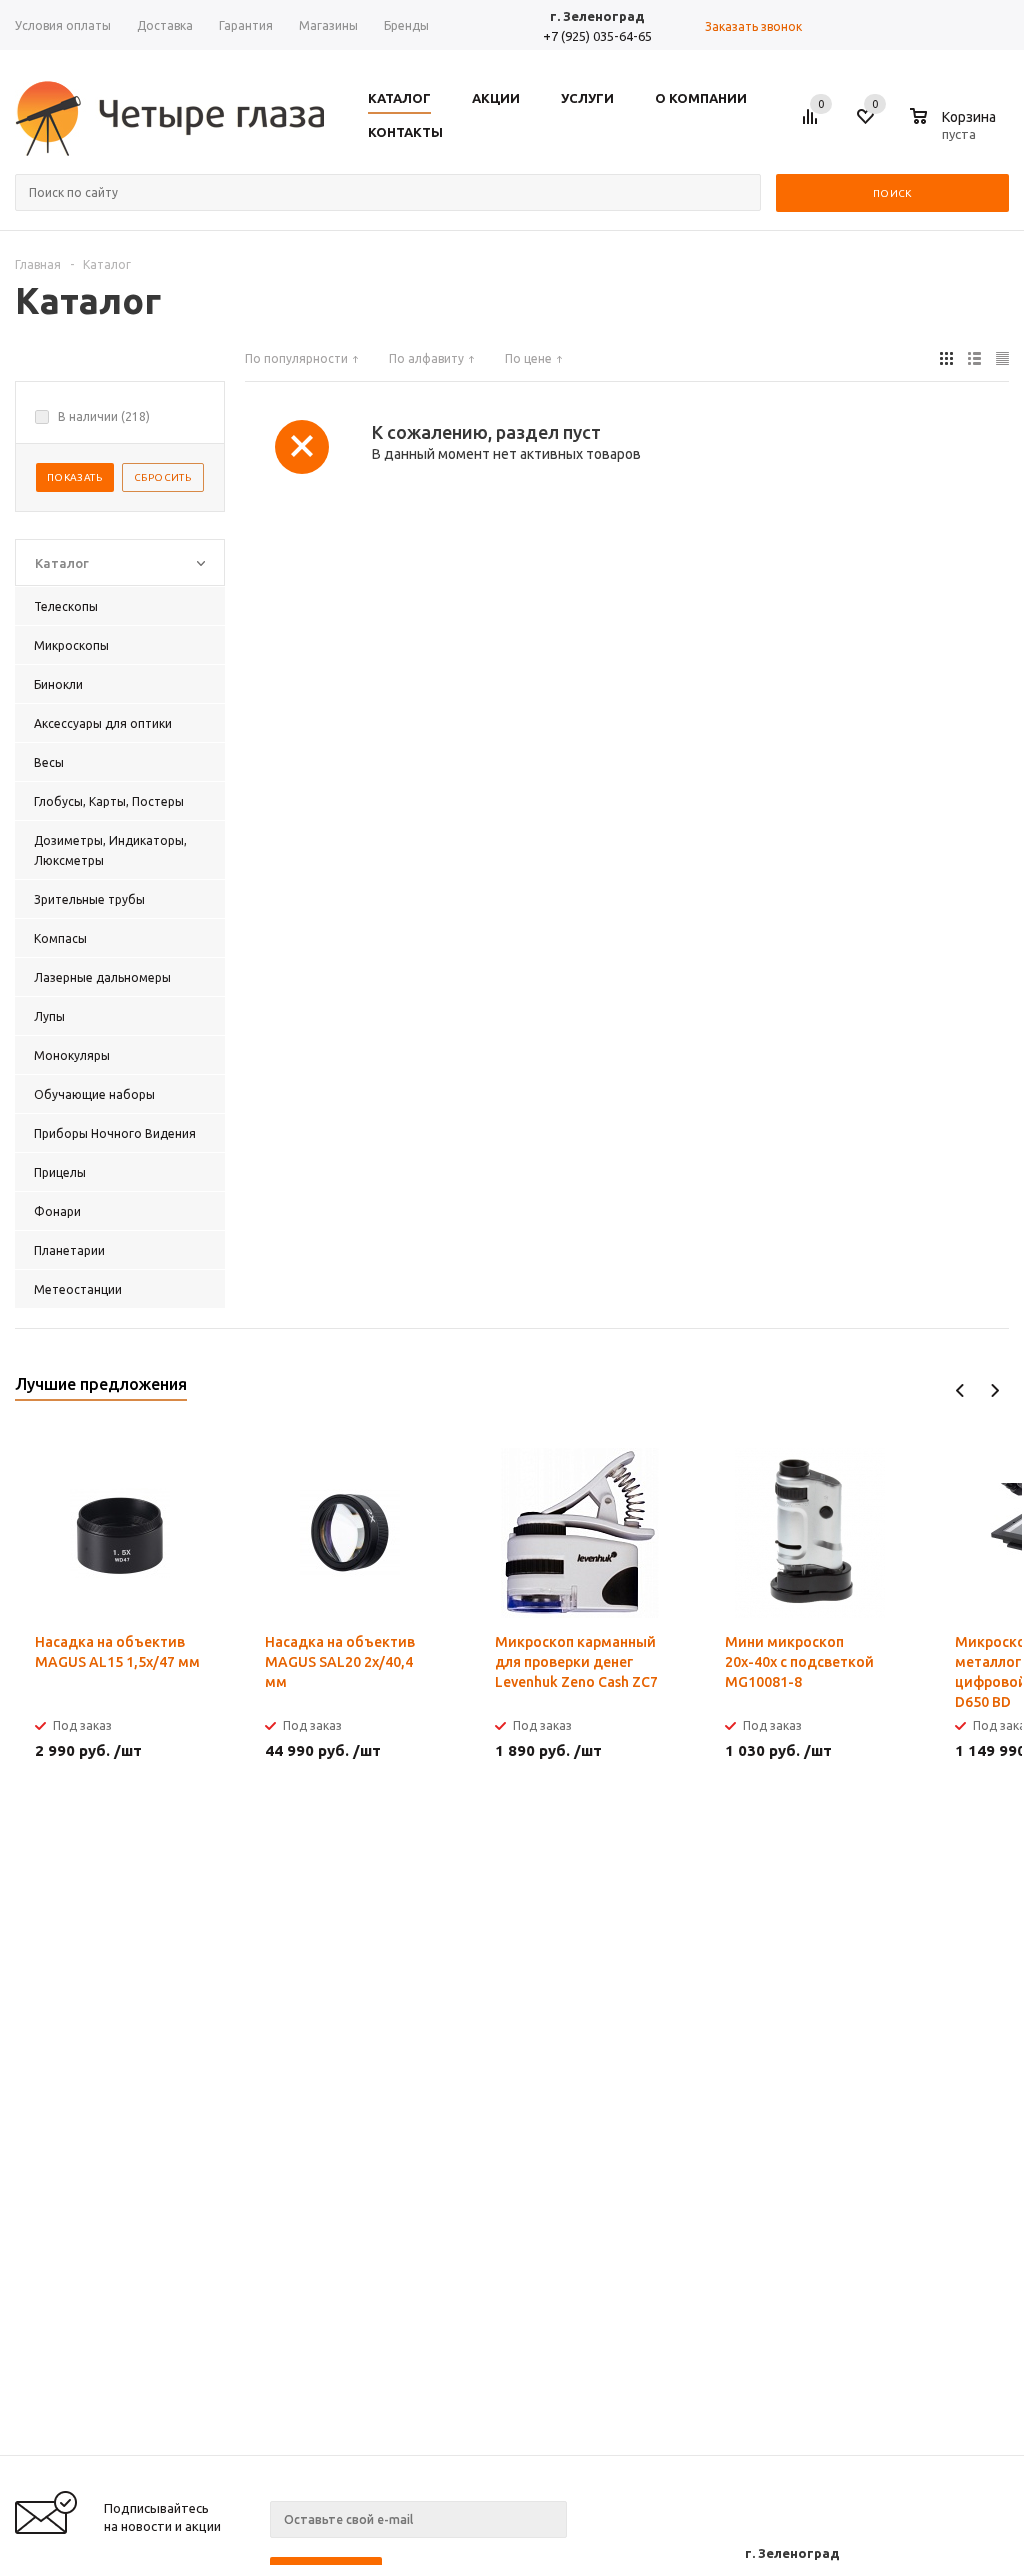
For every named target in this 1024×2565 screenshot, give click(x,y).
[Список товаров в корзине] (955, 131)
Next (994, 1390)
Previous (960, 1390)
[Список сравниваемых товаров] (813, 124)
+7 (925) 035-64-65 (597, 36)
